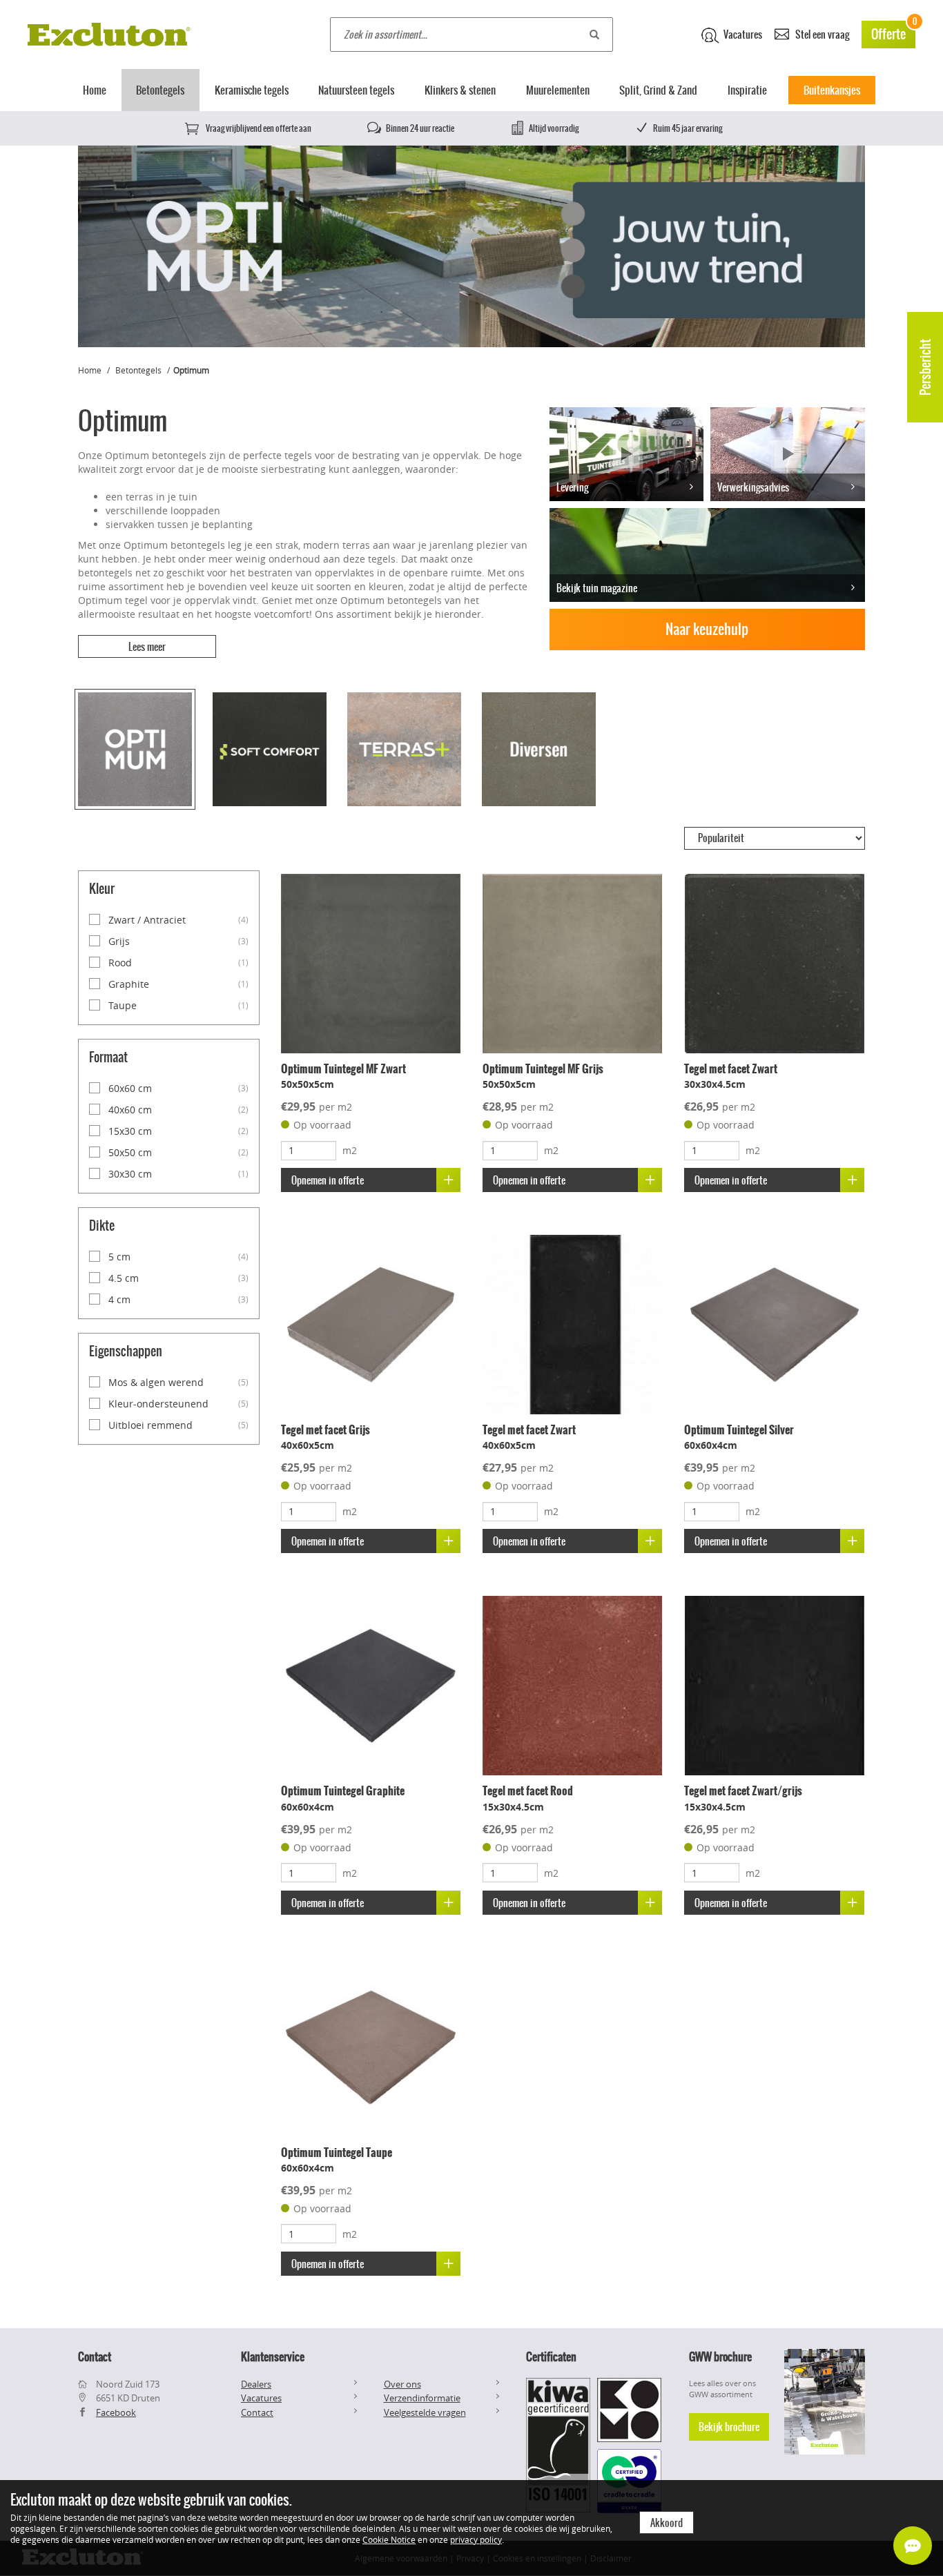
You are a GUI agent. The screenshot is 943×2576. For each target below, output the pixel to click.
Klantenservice (273, 2357)
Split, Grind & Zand (658, 90)
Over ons (402, 2384)
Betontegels (160, 90)
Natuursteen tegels (356, 90)
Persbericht (925, 367)
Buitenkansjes (832, 90)
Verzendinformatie (422, 2398)
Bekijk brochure (729, 2427)
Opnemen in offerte (328, 1180)
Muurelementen (558, 90)
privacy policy (476, 2539)
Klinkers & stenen (460, 90)
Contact (257, 2412)
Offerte (893, 32)
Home (95, 90)
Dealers (256, 2384)
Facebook (116, 2412)
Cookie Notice (389, 2539)
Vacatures (742, 35)
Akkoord (667, 2523)
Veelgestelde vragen (425, 2412)
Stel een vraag (821, 35)
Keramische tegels (252, 90)
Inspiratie (747, 90)
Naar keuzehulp (707, 629)
